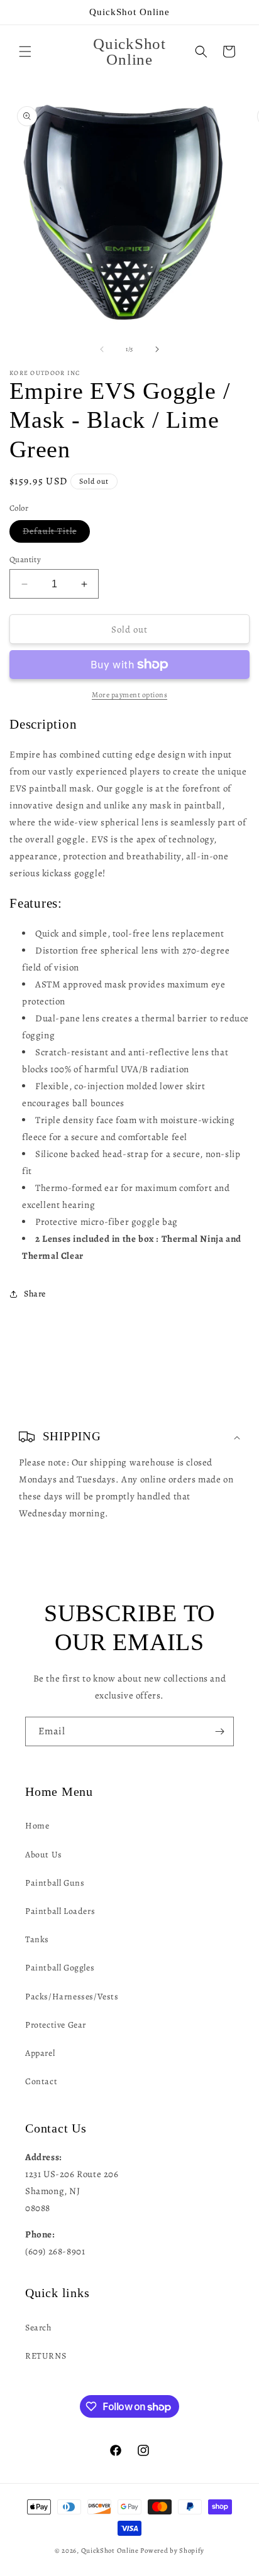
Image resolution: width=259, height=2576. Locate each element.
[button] (25, 52)
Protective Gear (56, 2025)
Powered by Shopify (172, 2551)
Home (37, 1826)
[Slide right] (157, 349)
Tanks (37, 1939)
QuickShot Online (110, 2551)
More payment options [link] (129, 695)
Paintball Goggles (60, 1968)
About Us (44, 1855)
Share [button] (35, 1294)
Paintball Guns (55, 1883)
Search (38, 2328)
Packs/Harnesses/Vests (72, 1997)
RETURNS (46, 2356)
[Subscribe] (219, 1731)
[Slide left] (102, 349)
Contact (41, 2081)
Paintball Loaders (60, 1911)
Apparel (40, 2053)
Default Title (56, 534)
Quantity (25, 559)
